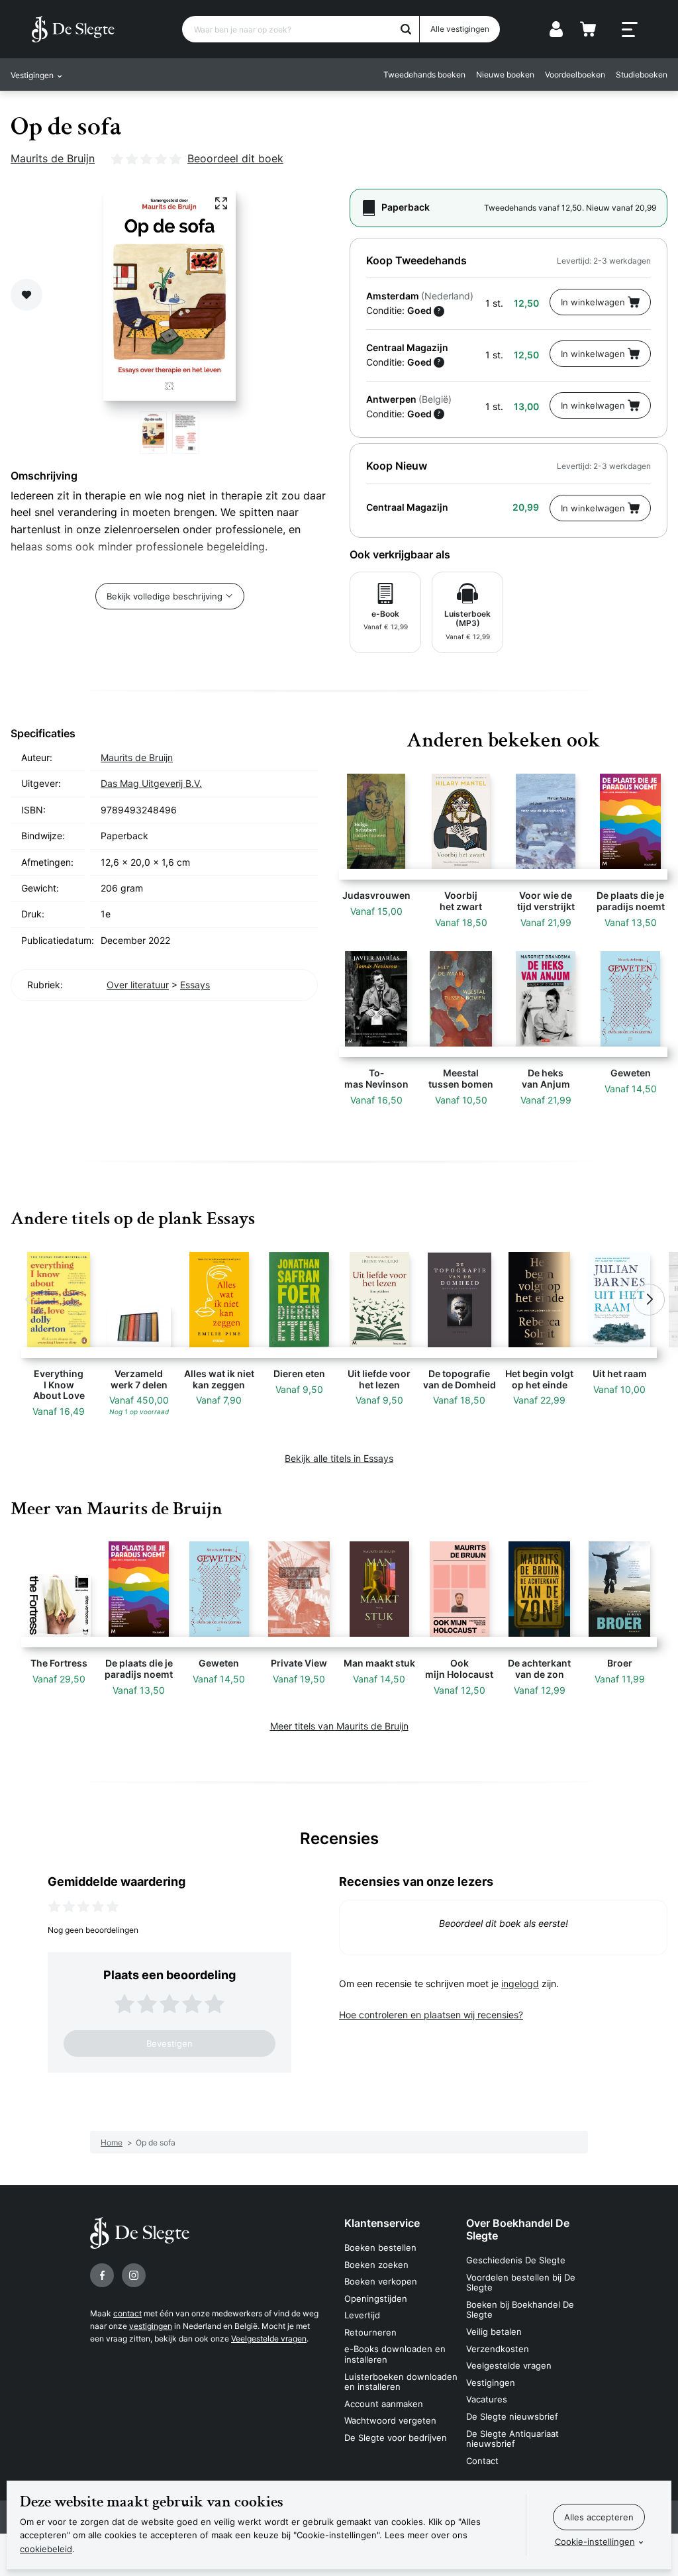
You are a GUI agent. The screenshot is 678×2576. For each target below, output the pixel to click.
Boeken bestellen (380, 2247)
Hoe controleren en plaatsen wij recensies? (431, 2015)
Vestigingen (491, 2383)
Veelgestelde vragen (269, 2339)
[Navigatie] (630, 30)
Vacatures (487, 2399)
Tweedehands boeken (424, 75)
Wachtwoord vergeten (390, 2420)
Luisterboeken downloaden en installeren (401, 2382)
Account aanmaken (384, 2404)
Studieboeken (642, 75)
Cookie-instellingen (595, 2542)
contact (127, 2313)
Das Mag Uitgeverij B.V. (151, 783)
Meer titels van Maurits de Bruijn (339, 1726)
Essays (195, 985)
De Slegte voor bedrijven (396, 2438)
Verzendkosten (498, 2349)
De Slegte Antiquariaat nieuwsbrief (512, 2439)
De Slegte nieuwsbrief (512, 2416)
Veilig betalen (494, 2332)
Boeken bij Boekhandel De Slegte (520, 2310)
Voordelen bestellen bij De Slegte (521, 2283)
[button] (29, 1300)
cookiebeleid (46, 2549)
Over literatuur (138, 985)
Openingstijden (376, 2298)
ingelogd (520, 1984)
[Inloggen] (556, 29)
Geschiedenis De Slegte (516, 2260)
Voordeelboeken (575, 75)
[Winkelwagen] (588, 29)
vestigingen (151, 2326)
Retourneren (370, 2332)
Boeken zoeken (376, 2265)
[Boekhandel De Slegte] (73, 29)
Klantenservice (382, 2223)
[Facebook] (102, 2275)
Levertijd (362, 2315)
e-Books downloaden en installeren (395, 2354)
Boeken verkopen (381, 2281)
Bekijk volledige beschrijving (165, 596)
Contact (482, 2461)
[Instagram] (134, 2275)
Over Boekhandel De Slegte (518, 2229)
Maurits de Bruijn (53, 158)
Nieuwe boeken (505, 75)
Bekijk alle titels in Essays (339, 1458)
